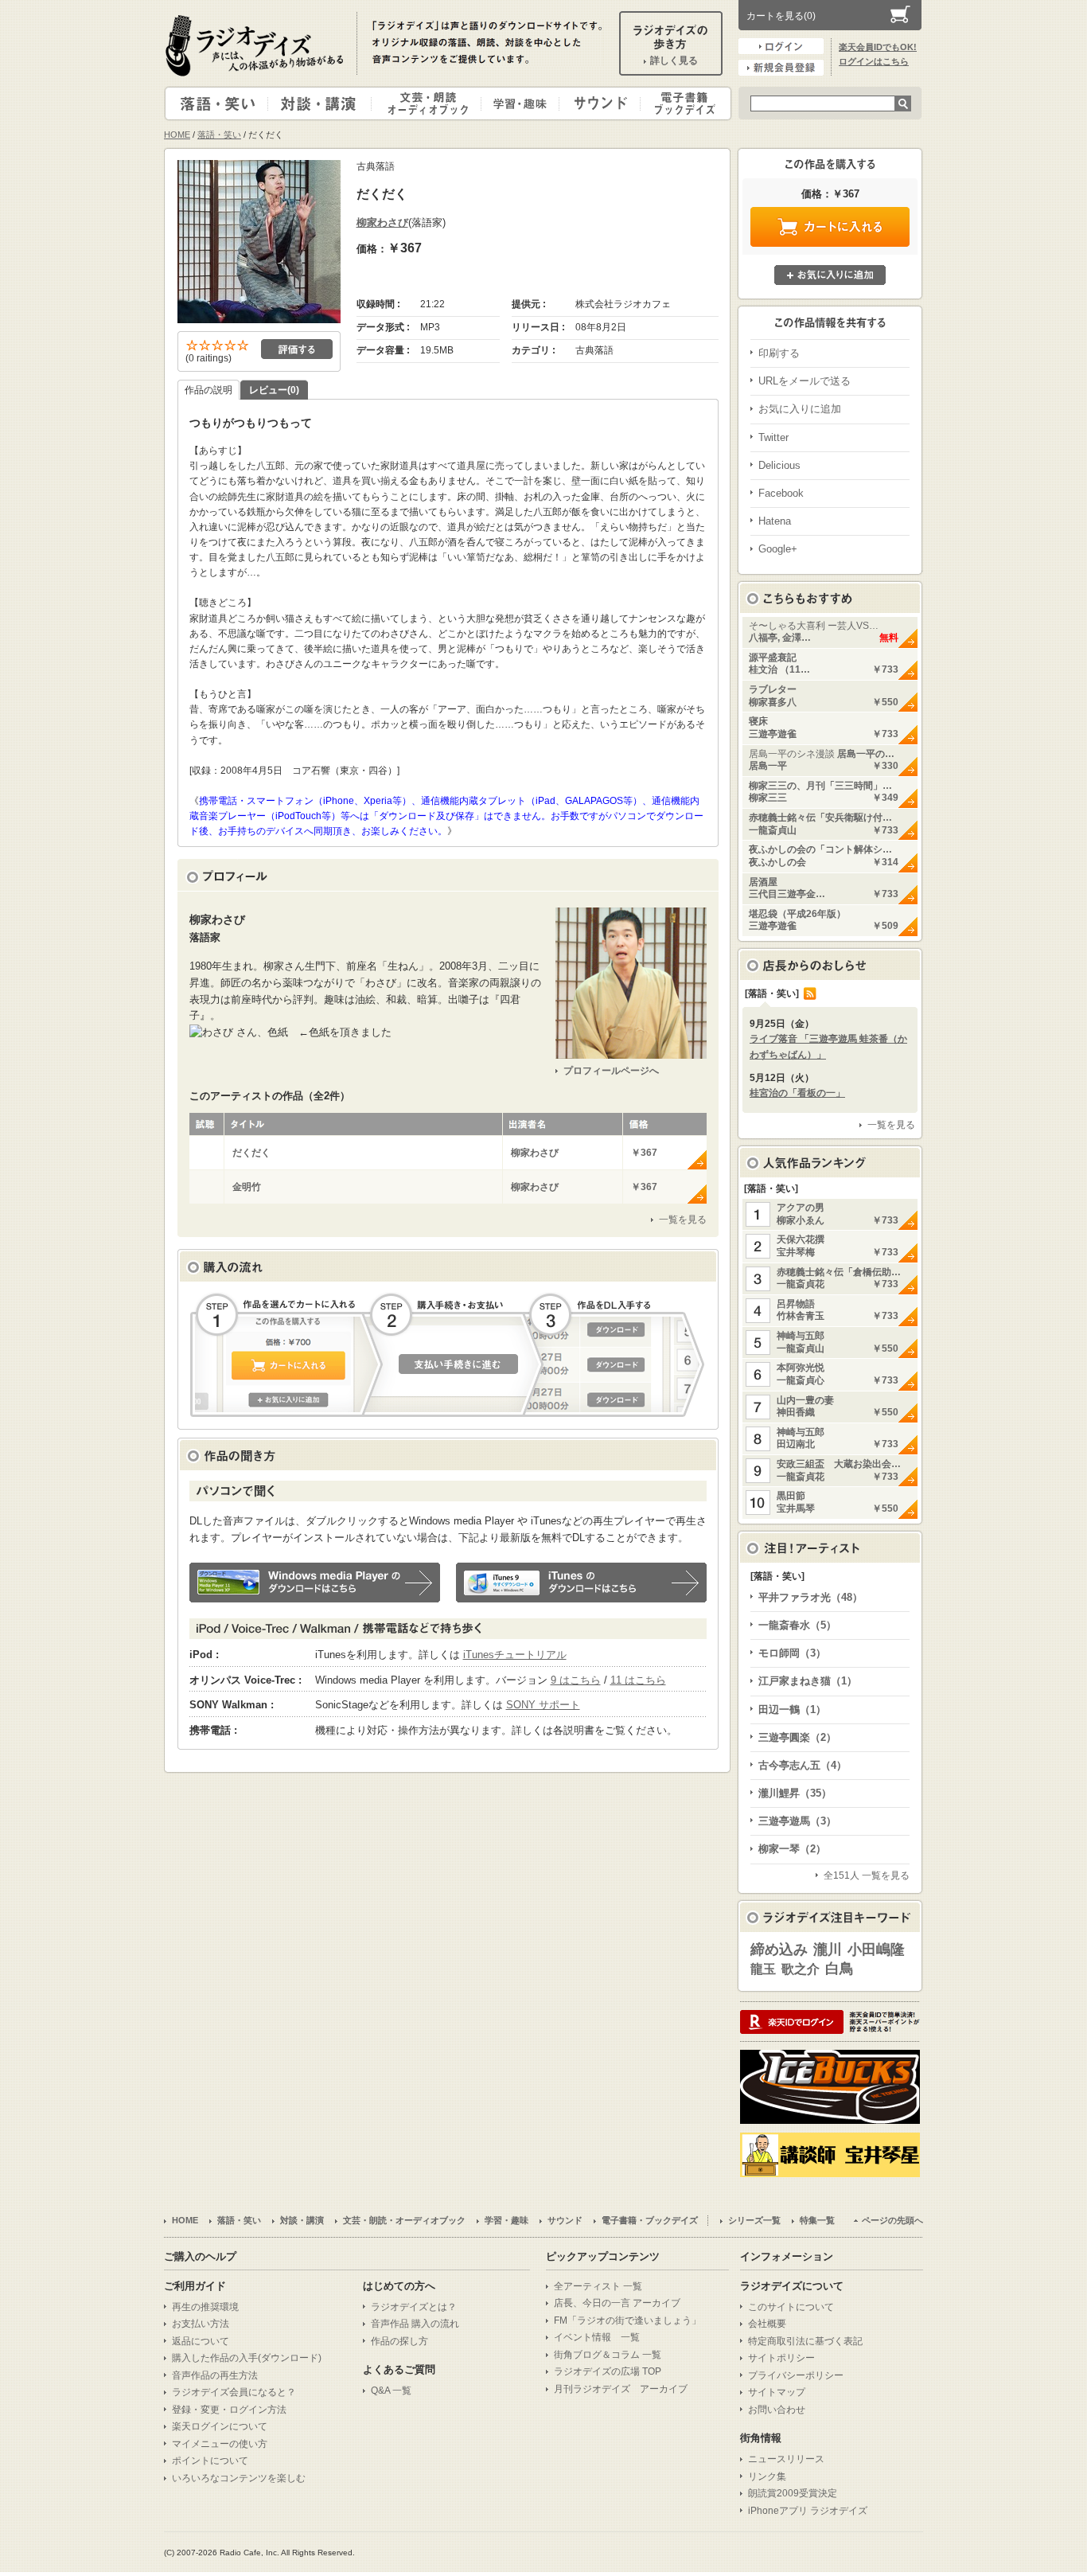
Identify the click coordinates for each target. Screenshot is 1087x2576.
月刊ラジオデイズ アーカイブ (621, 2389)
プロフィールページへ (611, 1071)
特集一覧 (817, 2220)
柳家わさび (382, 222)
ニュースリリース (786, 2459)
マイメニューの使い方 (220, 2444)
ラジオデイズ (257, 45)
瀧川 (828, 1950)
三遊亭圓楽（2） (797, 1737)
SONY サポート (543, 1705)
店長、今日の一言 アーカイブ (617, 2303)
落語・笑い (217, 103)
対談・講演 (322, 103)
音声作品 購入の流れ (415, 2324)
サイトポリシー (781, 2358)
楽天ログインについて (220, 2426)
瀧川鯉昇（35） (795, 1793)
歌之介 (801, 1969)
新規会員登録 (781, 68)
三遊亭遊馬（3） (797, 1821)
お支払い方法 (201, 2324)
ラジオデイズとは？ (414, 2307)
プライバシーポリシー (796, 2375)
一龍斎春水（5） (797, 1625)
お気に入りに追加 (830, 275)
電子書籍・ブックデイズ (684, 103)
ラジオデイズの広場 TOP (608, 2371)
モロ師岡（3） (792, 1653)
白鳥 (840, 1969)
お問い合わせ (777, 2410)
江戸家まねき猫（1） (808, 1681)
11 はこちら (638, 1680)
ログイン (781, 46)
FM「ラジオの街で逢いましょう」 (627, 2320)
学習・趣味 (521, 103)
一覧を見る (683, 1220)
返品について (201, 2341)
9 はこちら (576, 1680)
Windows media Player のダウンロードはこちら (315, 1583)
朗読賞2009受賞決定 (793, 2493)
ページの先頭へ (892, 2220)
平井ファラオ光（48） (810, 1597)
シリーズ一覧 (754, 2220)
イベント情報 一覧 (597, 2337)
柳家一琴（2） (792, 1849)
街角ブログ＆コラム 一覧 (608, 2355)
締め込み (779, 1950)
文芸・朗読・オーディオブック (433, 103)
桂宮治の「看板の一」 (797, 1093)
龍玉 (763, 1969)
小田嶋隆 (876, 1950)
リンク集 (767, 2476)
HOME (177, 135)
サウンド (596, 103)
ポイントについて (210, 2461)
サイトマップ (777, 2392)
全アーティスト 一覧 (598, 2286)
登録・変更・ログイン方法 (229, 2410)
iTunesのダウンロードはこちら (581, 1583)
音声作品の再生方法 (215, 2375)
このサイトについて (791, 2307)
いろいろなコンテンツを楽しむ (239, 2478)
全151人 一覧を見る (867, 1875)
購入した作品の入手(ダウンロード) (247, 2358)
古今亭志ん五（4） (803, 1765)
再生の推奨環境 (205, 2307)
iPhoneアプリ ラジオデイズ (808, 2511)
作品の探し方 (399, 2341)
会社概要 (767, 2324)
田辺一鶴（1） (792, 1710)
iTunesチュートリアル (515, 1655)
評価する (297, 349)
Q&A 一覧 (391, 2391)
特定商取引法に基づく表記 (805, 2341)
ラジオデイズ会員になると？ (234, 2392)
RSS (810, 993)
